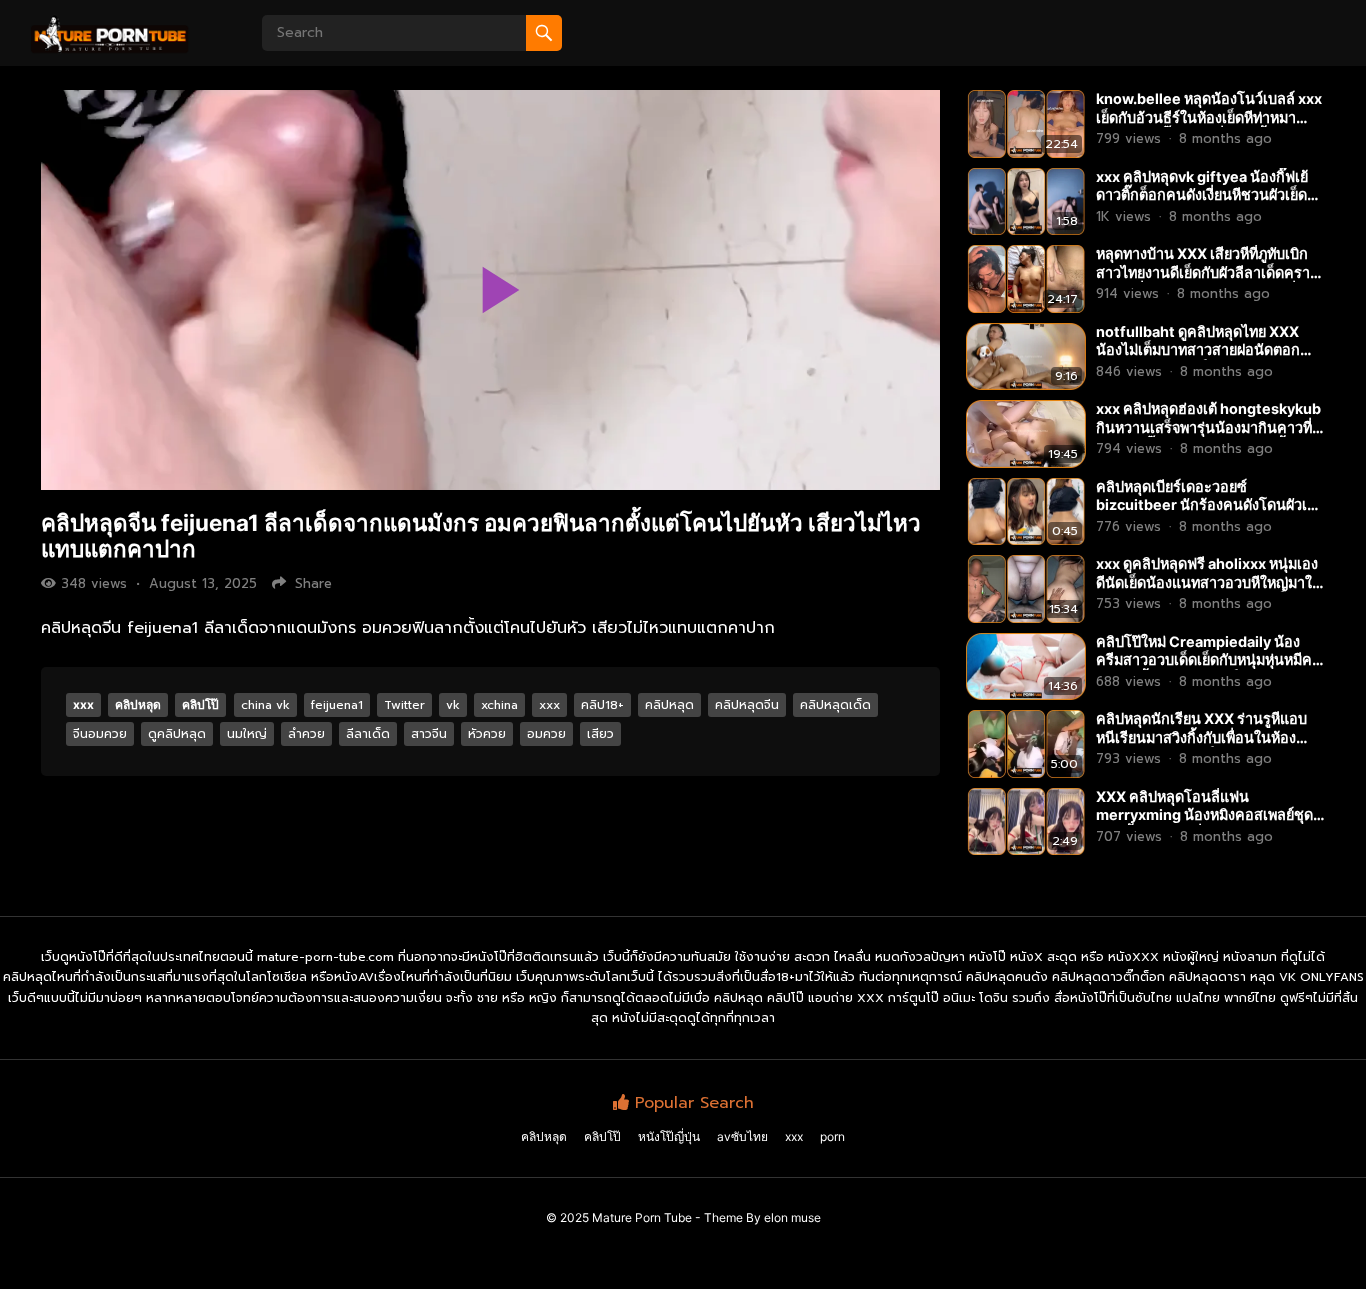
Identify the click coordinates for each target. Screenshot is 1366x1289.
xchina (499, 705)
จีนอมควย (100, 734)
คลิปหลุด (138, 704)
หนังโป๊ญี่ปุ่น (669, 1136)
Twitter (404, 705)
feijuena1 (337, 705)
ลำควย (306, 734)
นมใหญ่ (247, 734)
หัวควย (487, 734)
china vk (265, 705)
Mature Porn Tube (642, 1217)
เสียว (600, 734)
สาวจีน (429, 734)
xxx (83, 704)
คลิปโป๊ (200, 704)
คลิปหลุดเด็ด (835, 705)
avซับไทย (742, 1136)
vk (453, 705)
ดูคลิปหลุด (177, 734)
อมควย (546, 734)
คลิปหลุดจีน (747, 705)
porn (832, 1136)
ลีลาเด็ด (368, 734)
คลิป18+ (602, 705)
